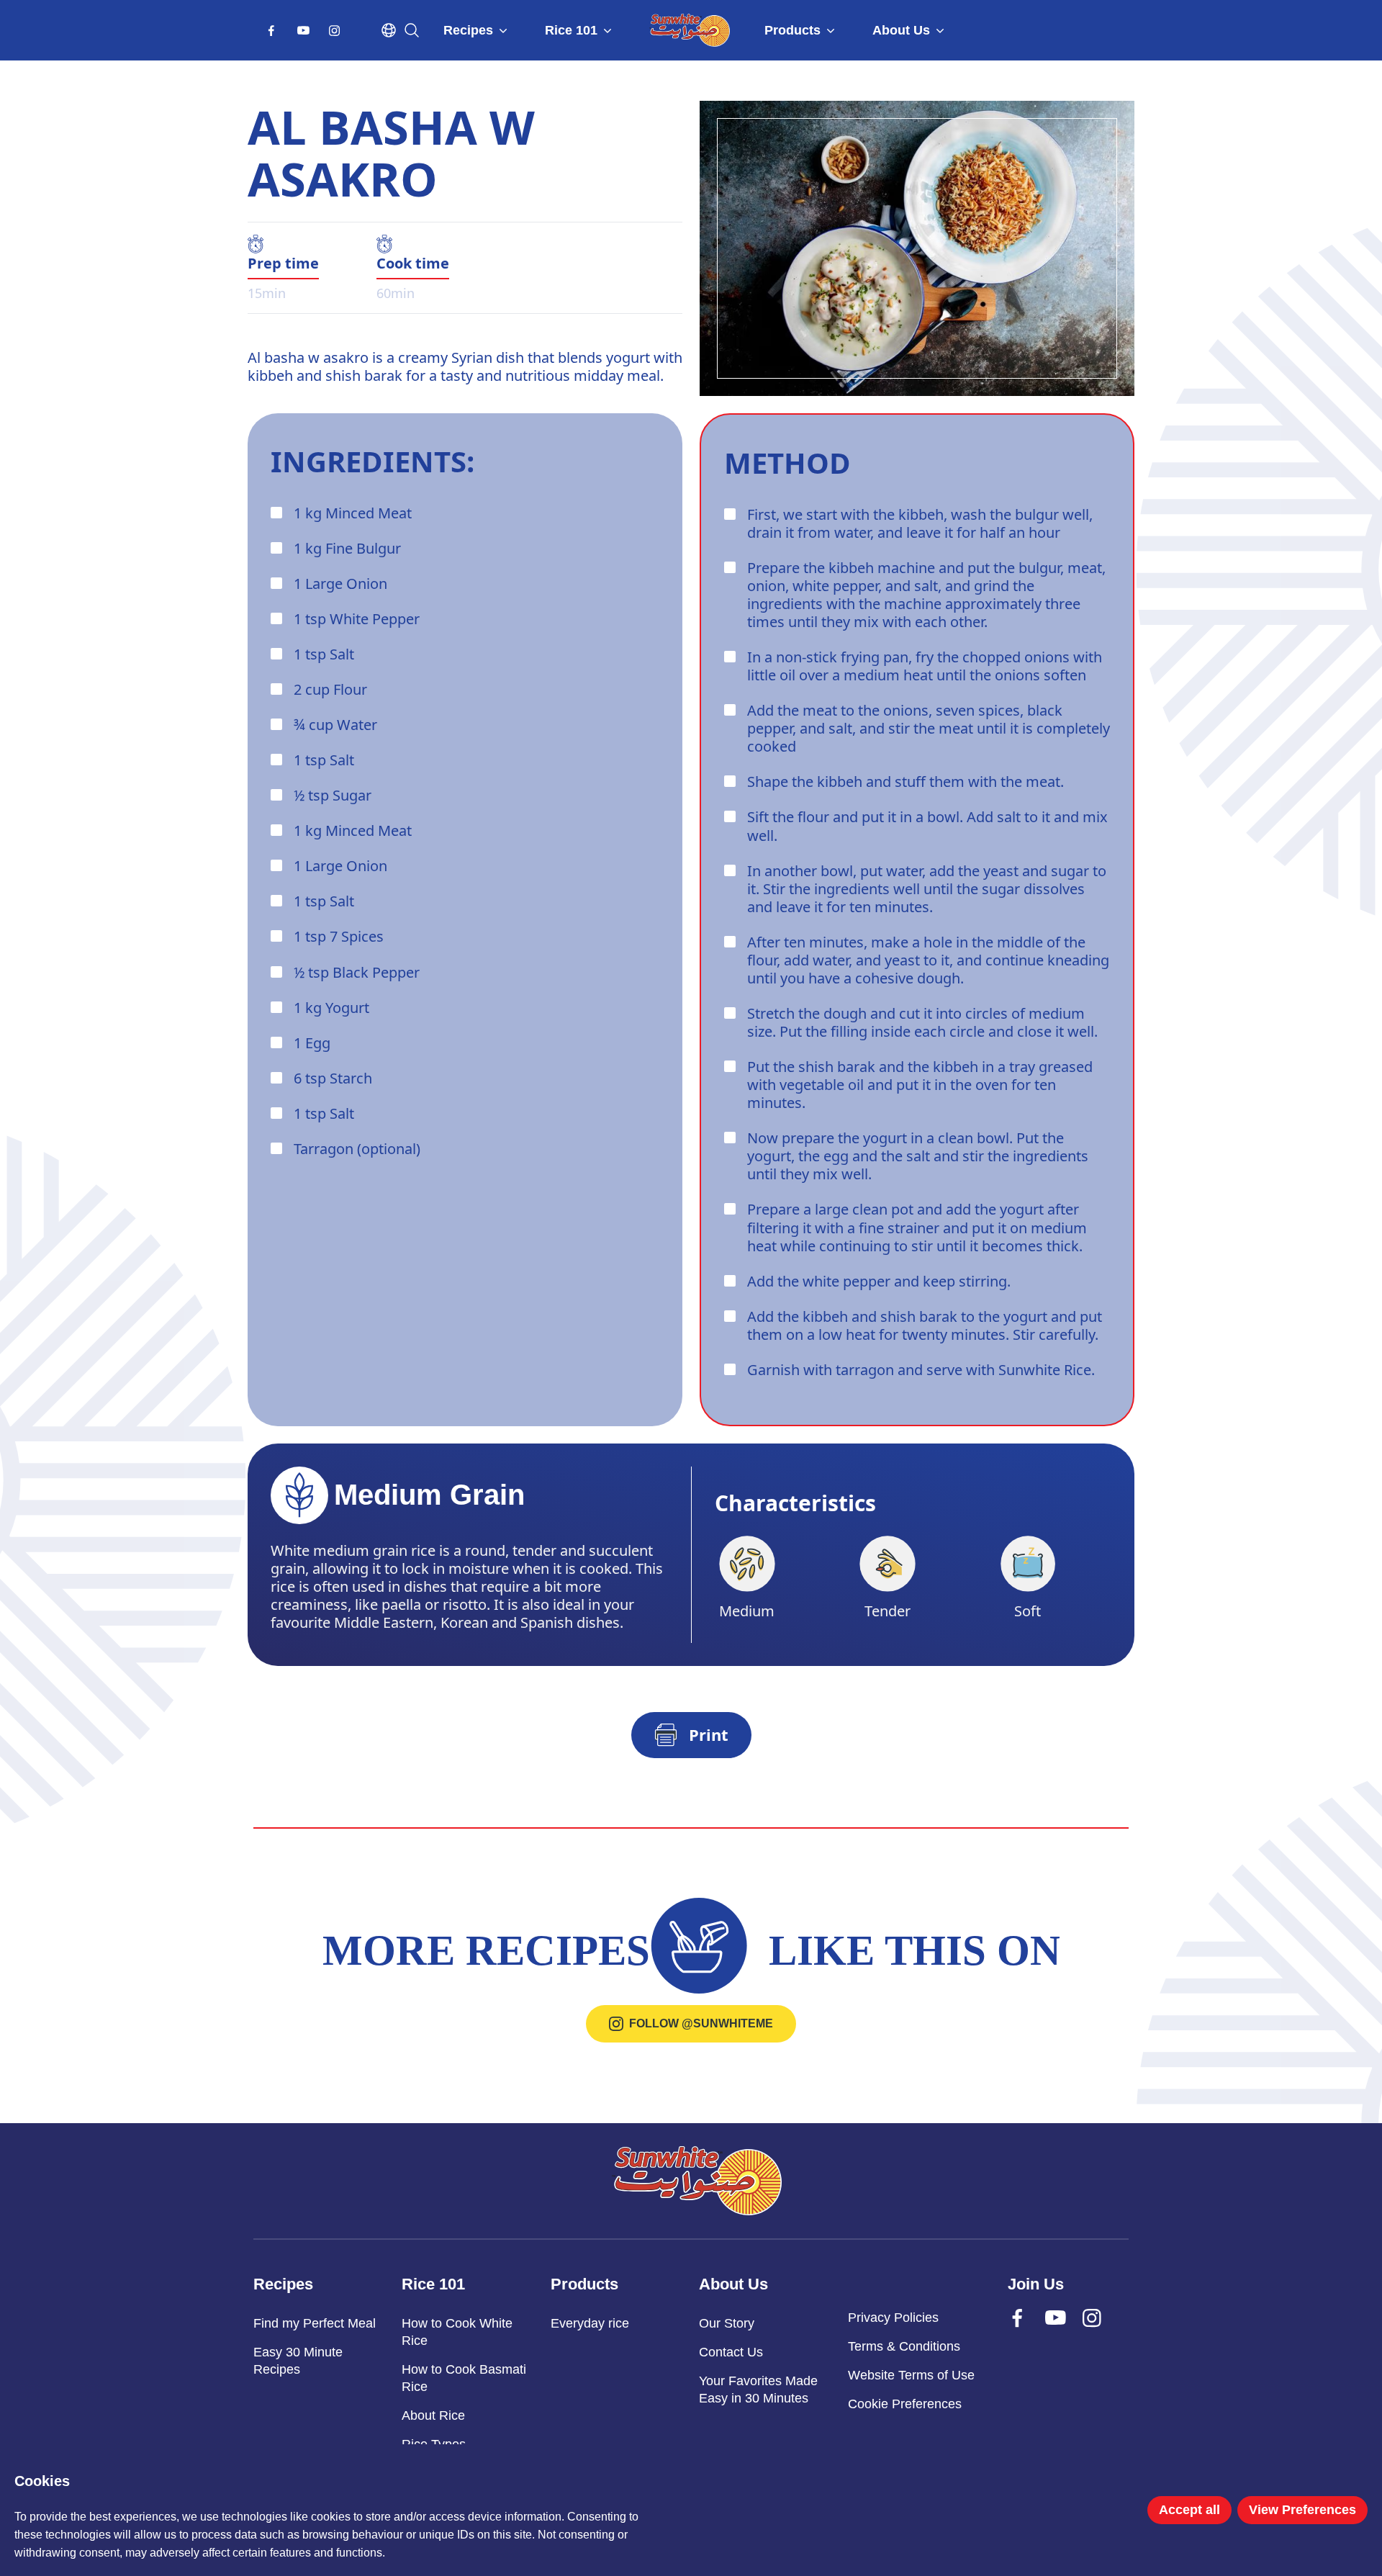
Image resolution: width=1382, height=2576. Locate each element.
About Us (901, 30)
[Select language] (389, 30)
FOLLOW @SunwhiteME (701, 2023)
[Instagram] (337, 35)
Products (792, 30)
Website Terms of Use (911, 2375)
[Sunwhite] (697, 2181)
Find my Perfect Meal (315, 2323)
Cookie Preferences (905, 2404)
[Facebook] (274, 35)
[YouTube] (305, 35)
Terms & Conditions (904, 2346)
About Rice (433, 2415)
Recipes (468, 30)
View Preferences (1302, 2510)
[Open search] (412, 30)
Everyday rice (590, 2323)
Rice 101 (571, 30)
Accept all (1189, 2510)
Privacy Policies (893, 2318)
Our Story (727, 2323)
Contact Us (731, 2352)
